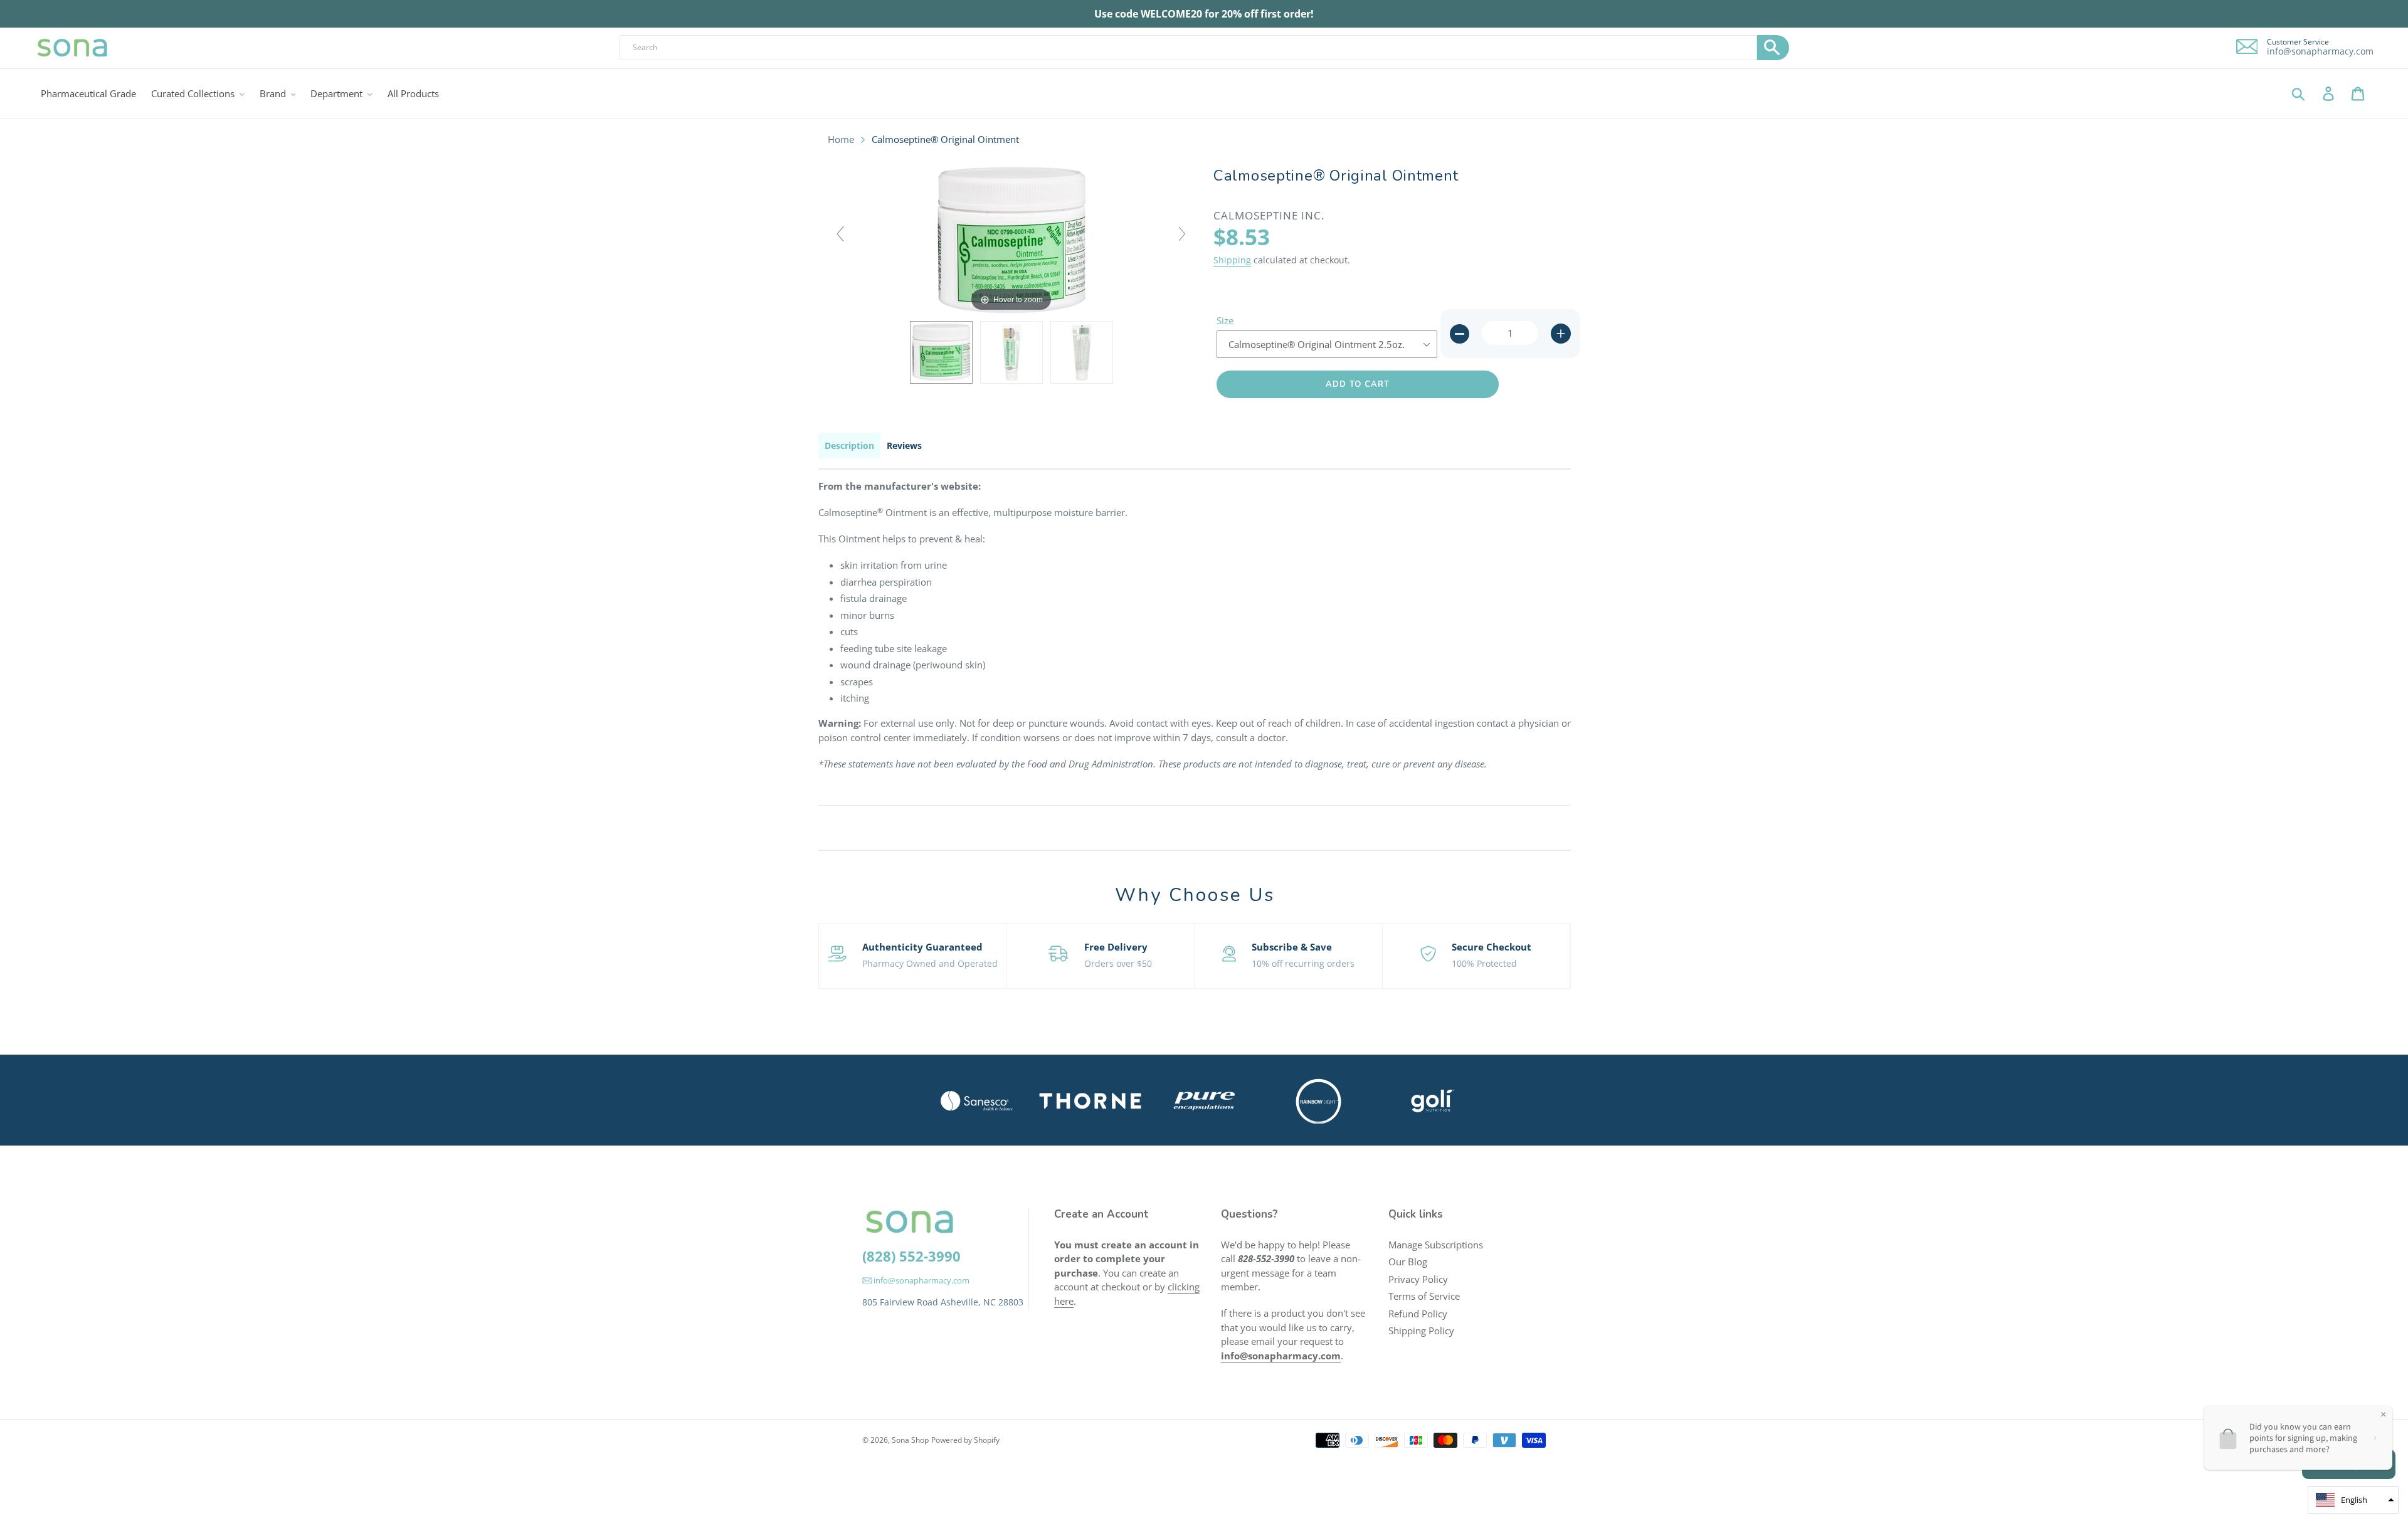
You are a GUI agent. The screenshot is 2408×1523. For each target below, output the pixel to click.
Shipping (1232, 260)
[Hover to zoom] (1011, 239)
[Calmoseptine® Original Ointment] (941, 352)
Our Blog (1408, 1262)
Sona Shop (910, 1440)
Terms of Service (1424, 1296)
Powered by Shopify (965, 1440)
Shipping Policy (1421, 1331)
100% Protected (1484, 963)
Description (849, 445)
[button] (2353, 1500)
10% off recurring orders (1303, 963)
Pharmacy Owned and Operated (930, 963)
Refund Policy (1418, 1314)
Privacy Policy (1418, 1279)
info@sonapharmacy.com (2320, 51)
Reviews (904, 445)
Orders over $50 (1118, 963)
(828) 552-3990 (911, 1256)
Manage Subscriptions (1436, 1245)
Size (1225, 320)
